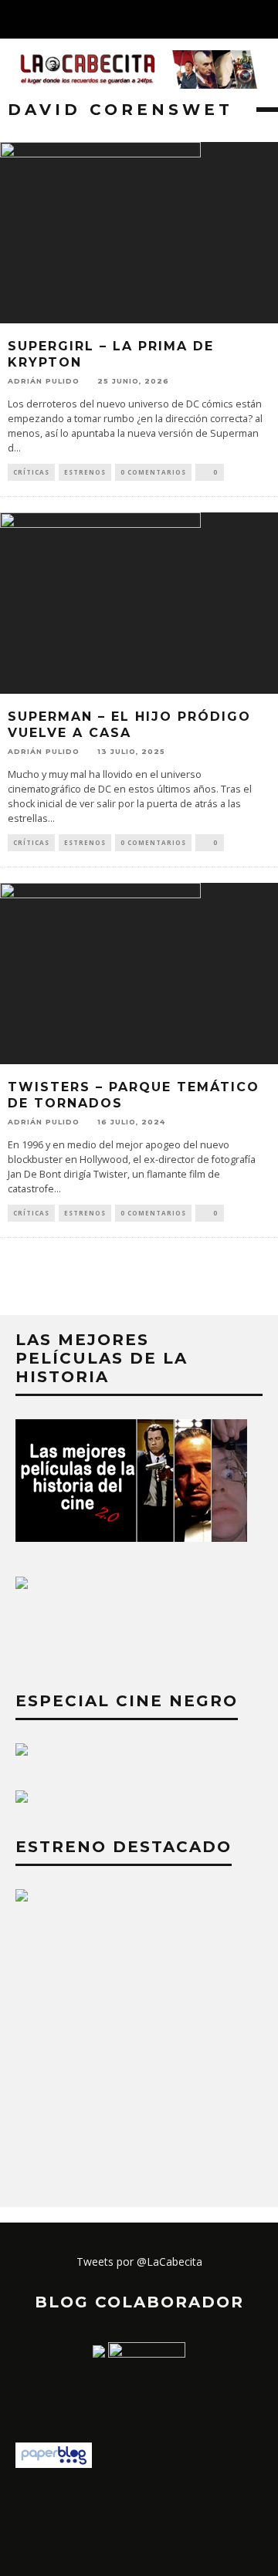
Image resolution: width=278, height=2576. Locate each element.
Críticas (31, 472)
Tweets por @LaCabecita (139, 2262)
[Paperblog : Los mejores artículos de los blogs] (54, 2464)
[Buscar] (266, 19)
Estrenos (85, 472)
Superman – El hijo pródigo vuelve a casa (129, 725)
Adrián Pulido (44, 381)
